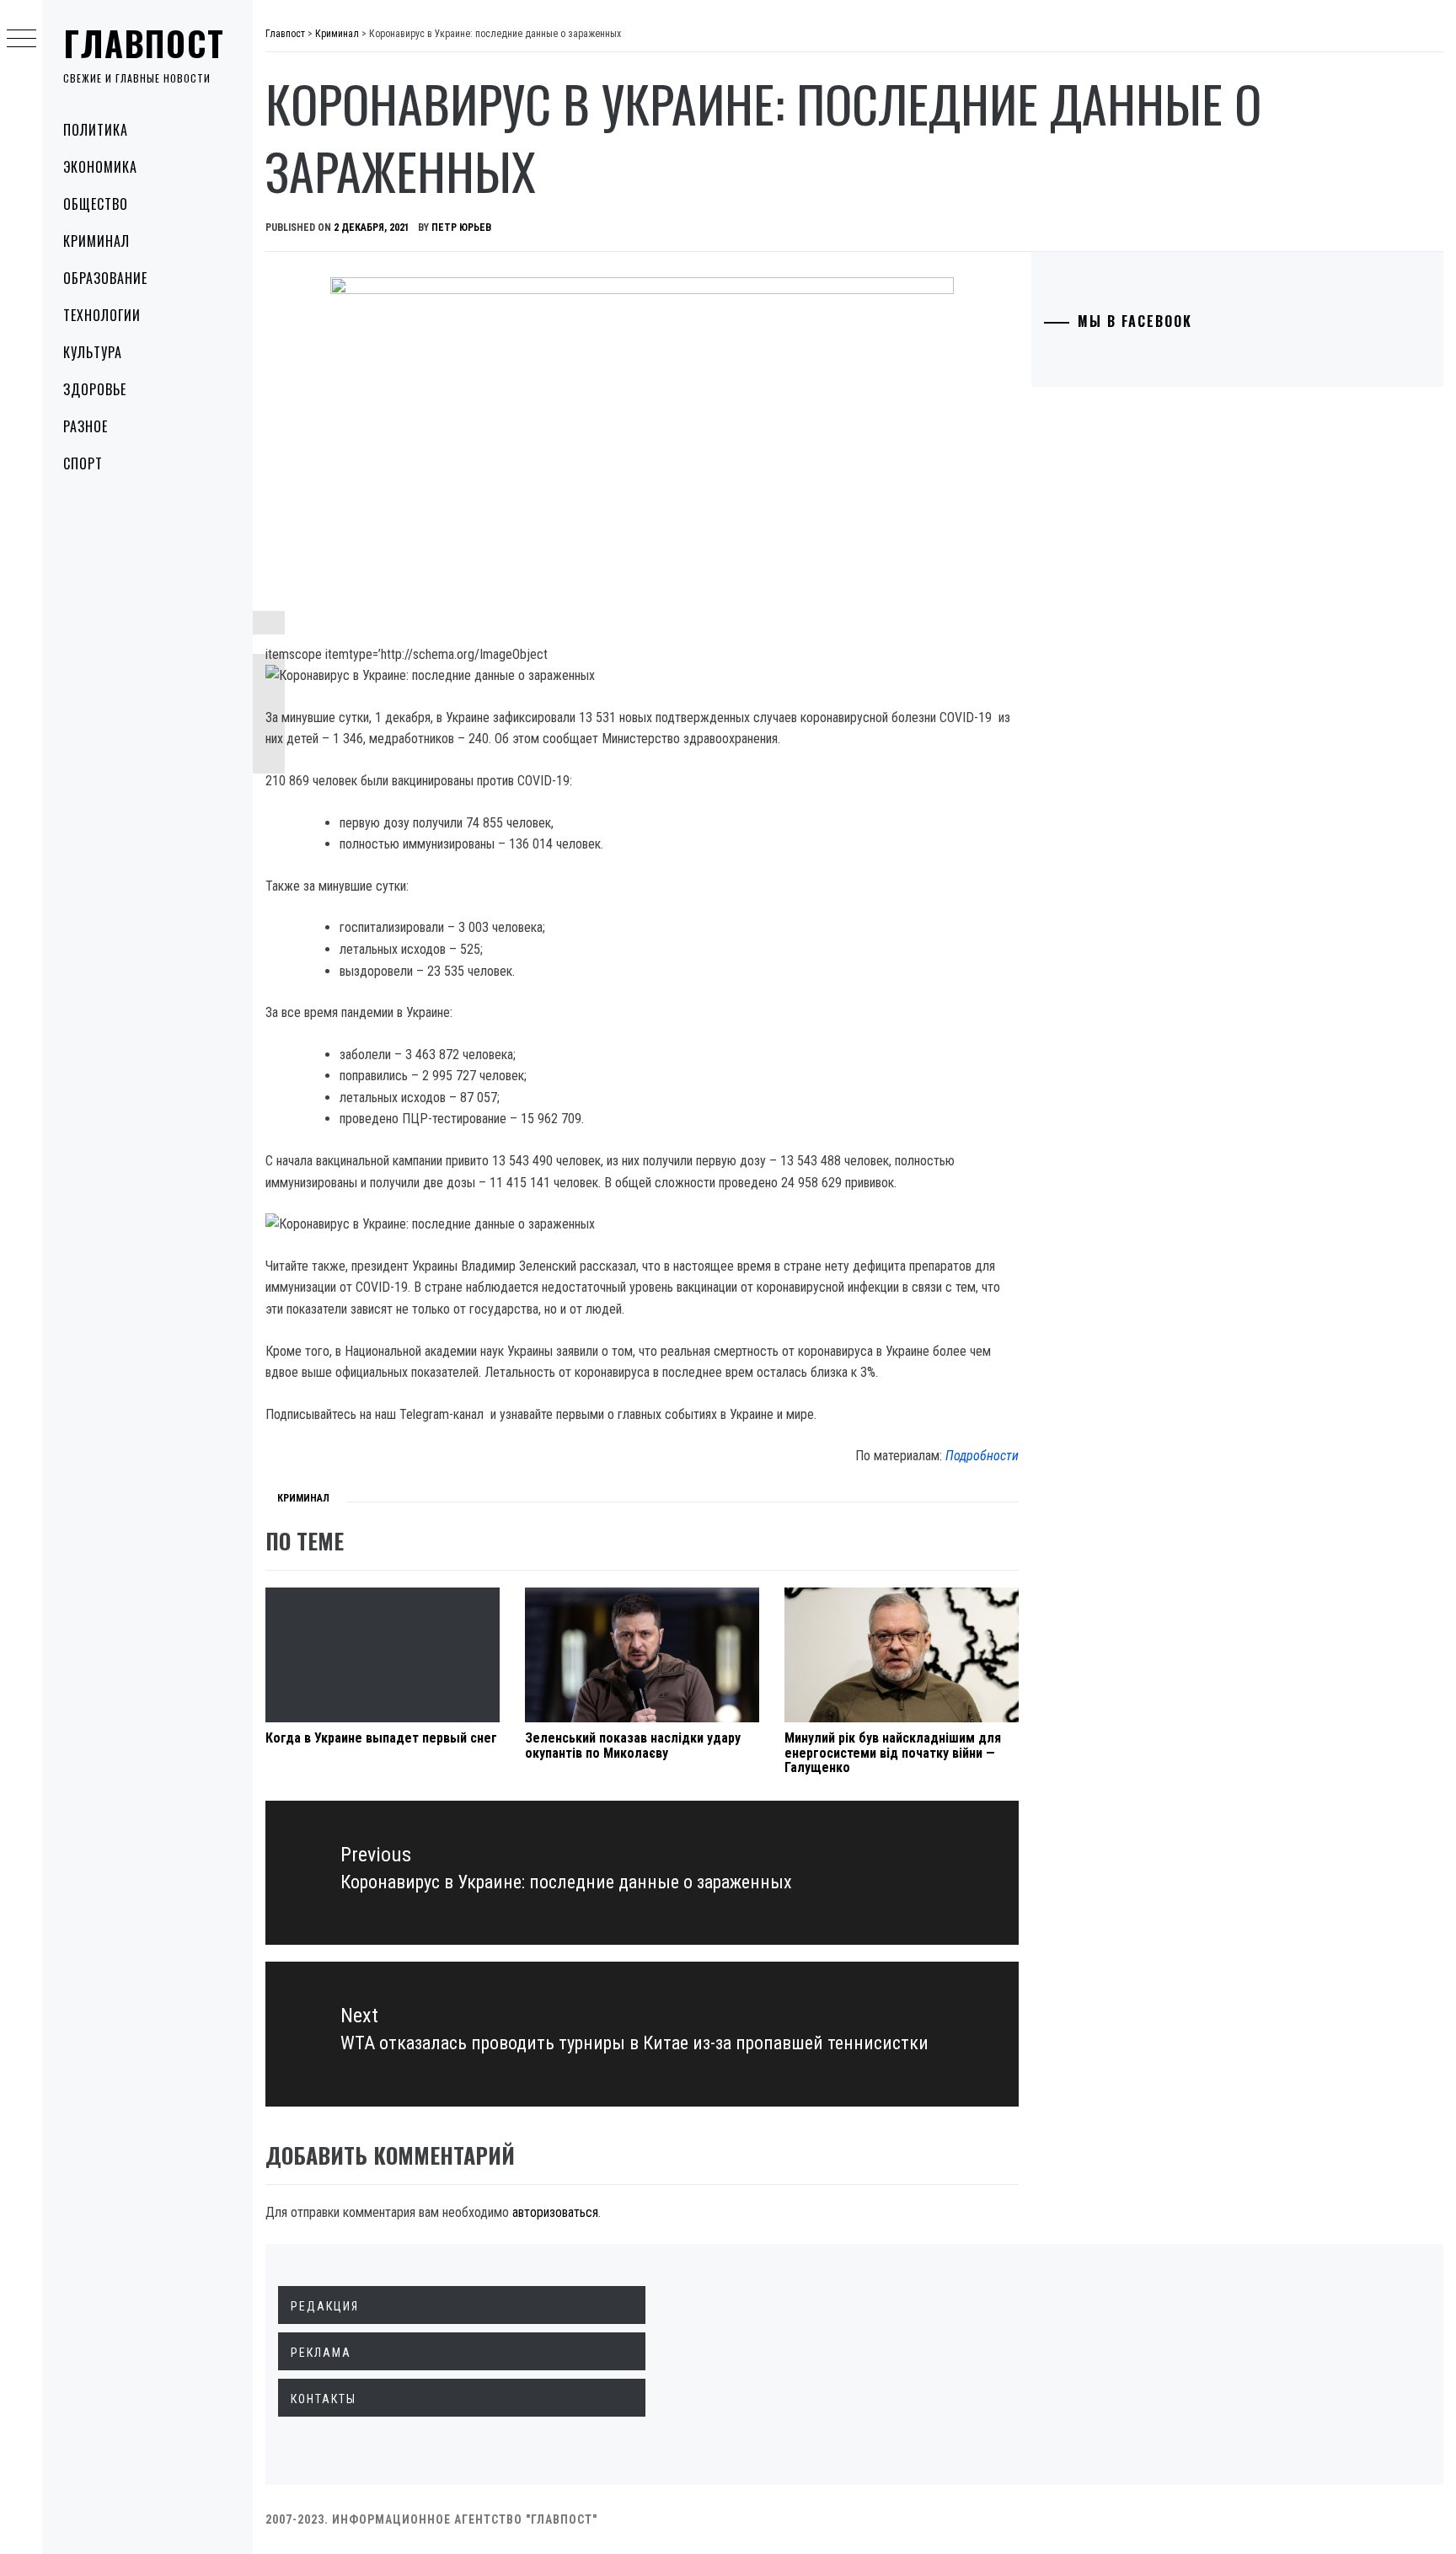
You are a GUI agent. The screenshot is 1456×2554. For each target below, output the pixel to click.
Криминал (96, 241)
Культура (93, 352)
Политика (96, 130)
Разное (86, 426)
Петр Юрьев (461, 228)
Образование (105, 278)
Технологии (102, 315)
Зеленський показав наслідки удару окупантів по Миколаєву (633, 1746)
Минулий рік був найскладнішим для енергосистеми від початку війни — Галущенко (893, 1753)
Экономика (100, 167)
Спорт (83, 463)
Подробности (982, 1456)
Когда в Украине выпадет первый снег (381, 1738)
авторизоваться (555, 2212)
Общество (96, 204)
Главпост (144, 43)
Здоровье (95, 389)
